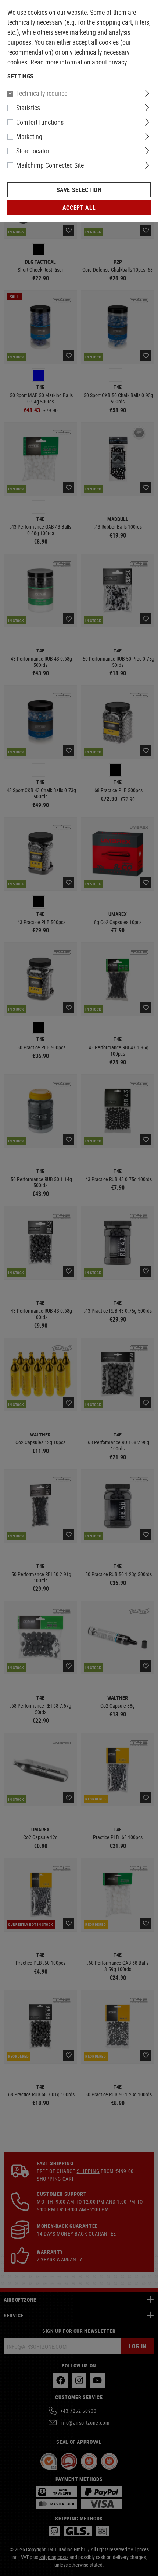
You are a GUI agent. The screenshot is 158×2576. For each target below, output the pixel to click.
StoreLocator (33, 151)
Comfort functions (40, 122)
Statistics (28, 108)
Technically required (42, 93)
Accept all (79, 207)
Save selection (79, 190)
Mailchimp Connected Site (50, 165)
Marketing (29, 136)
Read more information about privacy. (80, 62)
